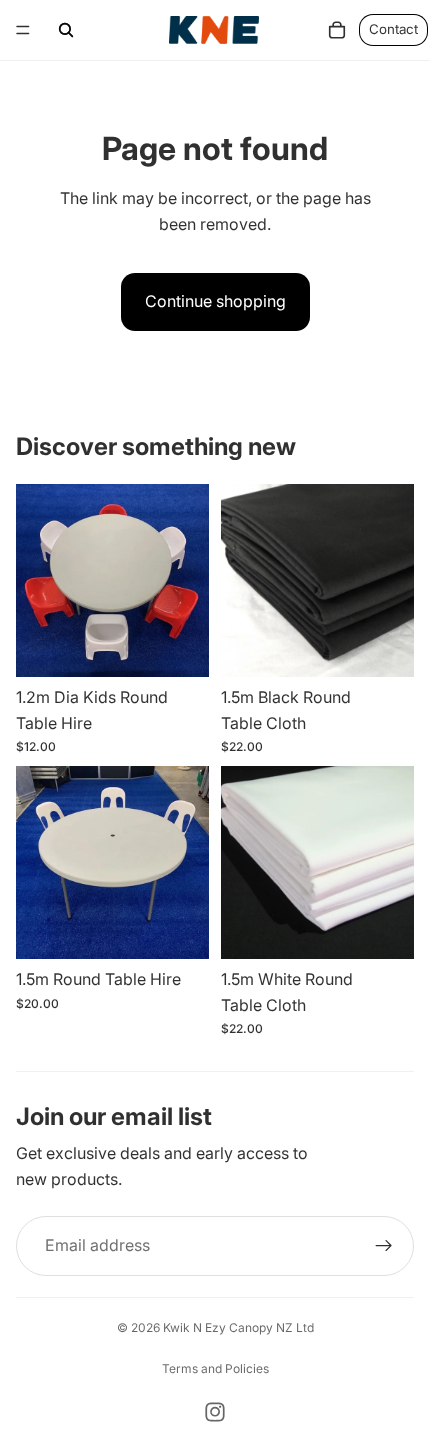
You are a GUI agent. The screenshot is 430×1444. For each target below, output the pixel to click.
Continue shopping (215, 301)
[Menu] (23, 30)
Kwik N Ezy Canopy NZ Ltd (238, 1327)
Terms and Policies (215, 1368)
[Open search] (66, 30)
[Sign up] (384, 1246)
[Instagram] (215, 1412)
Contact (393, 29)
